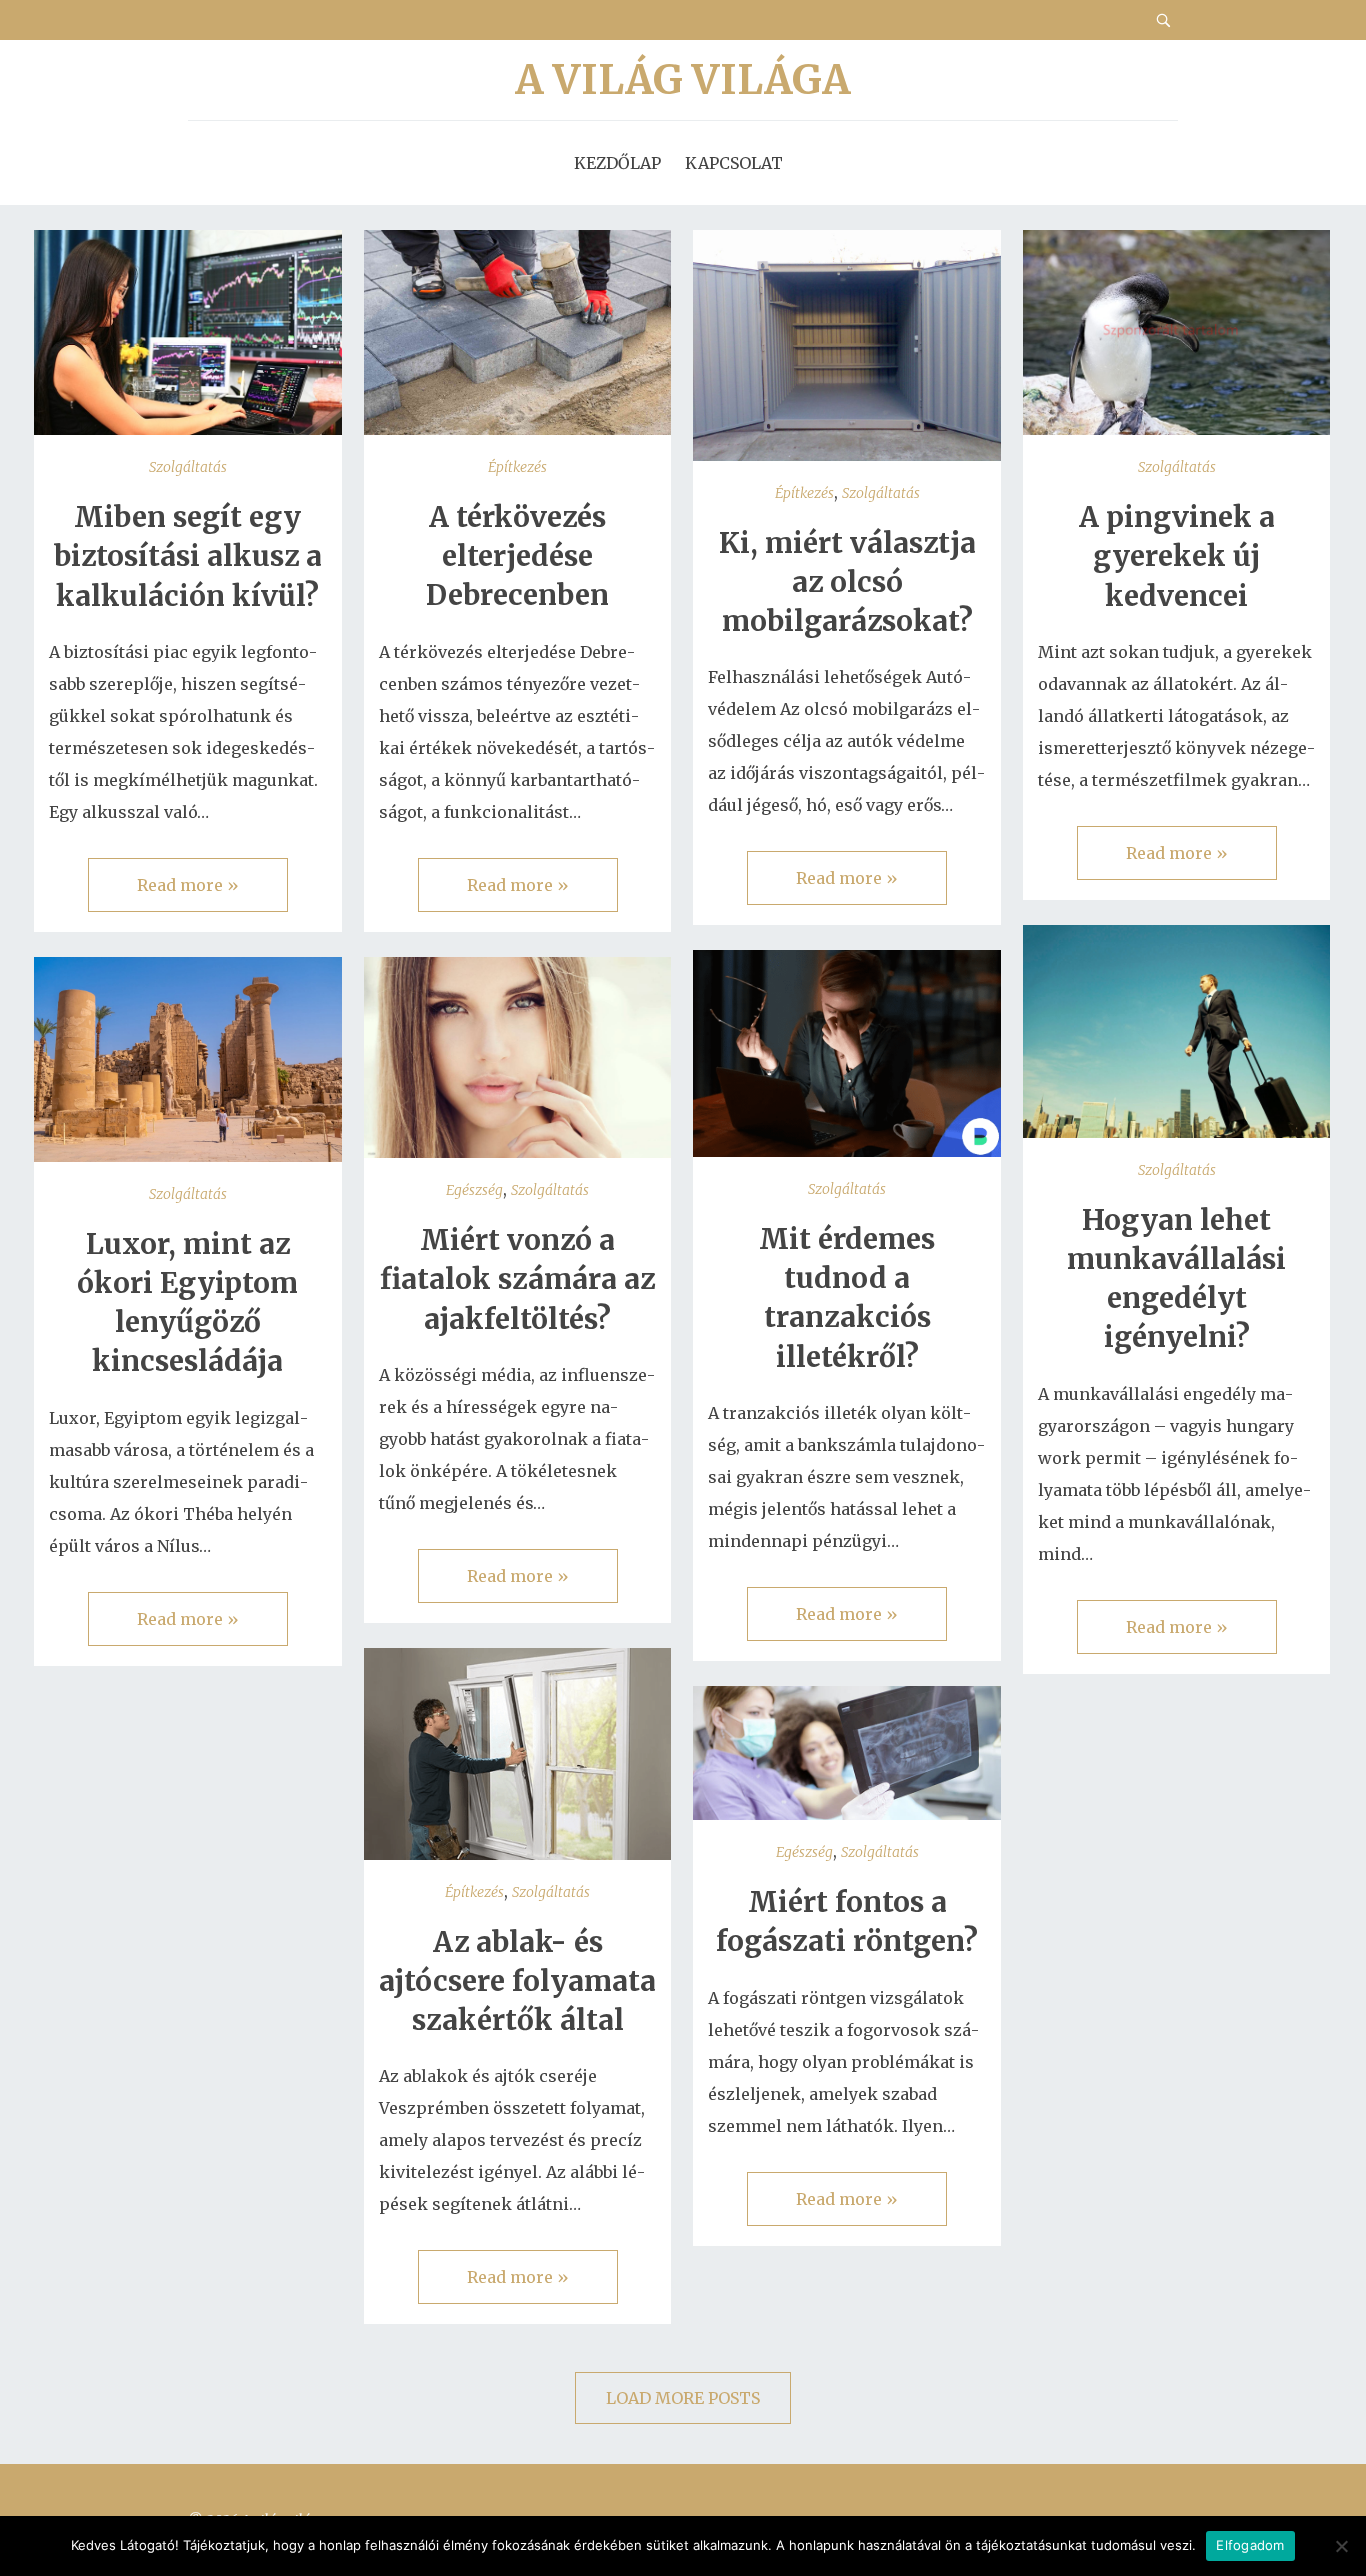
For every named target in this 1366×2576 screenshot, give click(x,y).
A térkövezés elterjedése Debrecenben (517, 556)
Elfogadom (1250, 2545)
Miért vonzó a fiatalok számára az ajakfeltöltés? (517, 1279)
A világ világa (683, 80)
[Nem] (1341, 2546)
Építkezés (517, 467)
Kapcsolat (734, 163)
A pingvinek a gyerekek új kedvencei (1177, 556)
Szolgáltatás (188, 467)
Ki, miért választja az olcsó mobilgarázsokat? (847, 582)
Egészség (474, 1190)
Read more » (188, 885)
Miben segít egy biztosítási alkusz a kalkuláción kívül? (188, 556)
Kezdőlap (617, 163)
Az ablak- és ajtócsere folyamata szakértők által (517, 1981)
